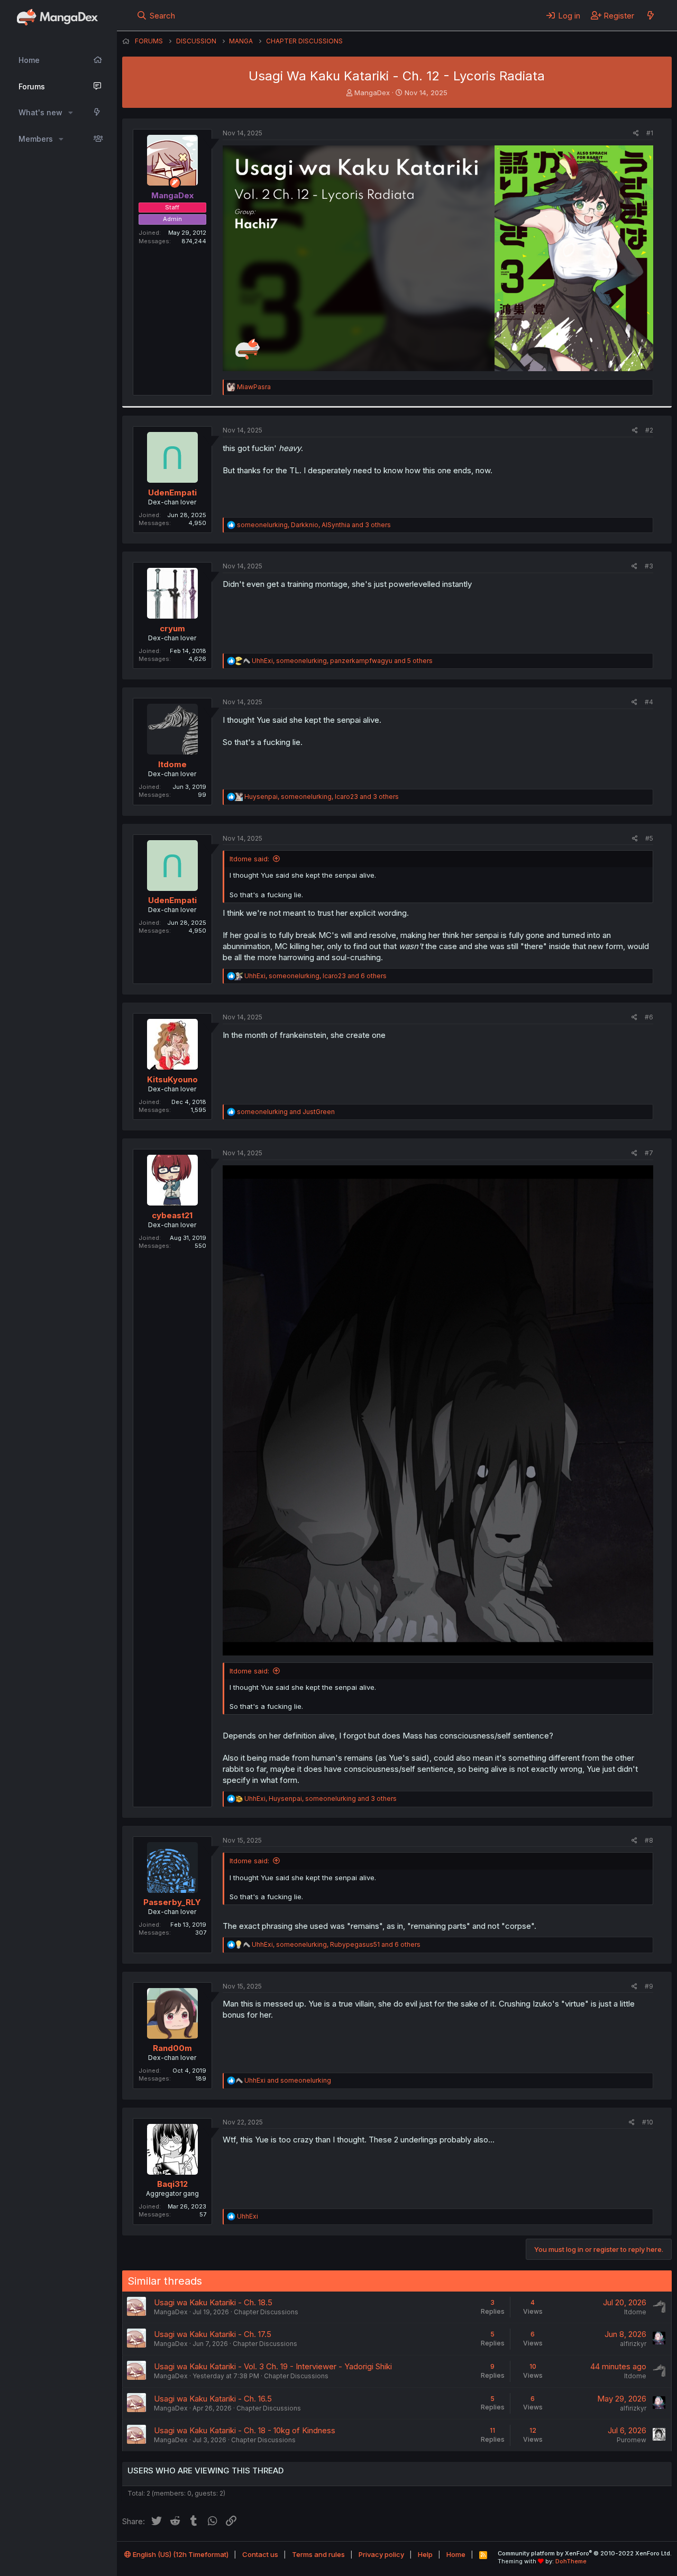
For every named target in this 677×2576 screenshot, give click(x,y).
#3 (649, 566)
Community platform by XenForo (585, 2553)
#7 (649, 1153)
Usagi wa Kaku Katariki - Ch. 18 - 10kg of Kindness (245, 2430)
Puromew (632, 2440)
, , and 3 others (314, 525)
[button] (71, 113)
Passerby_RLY (172, 1902)
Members (36, 139)
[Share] (636, 134)
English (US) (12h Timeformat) (180, 2554)
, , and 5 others (342, 661)
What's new (40, 112)
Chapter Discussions (266, 2312)
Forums (32, 86)
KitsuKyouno (172, 1079)
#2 (649, 430)
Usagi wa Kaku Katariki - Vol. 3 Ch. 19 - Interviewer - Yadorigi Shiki (273, 2366)
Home (29, 60)
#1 (650, 133)
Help (425, 2554)
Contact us (260, 2554)
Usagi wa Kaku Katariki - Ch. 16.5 (213, 2399)
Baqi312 (172, 2184)
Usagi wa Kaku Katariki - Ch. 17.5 (213, 2334)
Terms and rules (318, 2554)
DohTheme (571, 2561)
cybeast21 (172, 1215)
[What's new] (650, 15)
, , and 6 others (315, 976)
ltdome (172, 764)
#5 (649, 838)
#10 (648, 2122)
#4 (649, 702)
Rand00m (172, 2048)
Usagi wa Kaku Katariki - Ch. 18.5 (213, 2302)
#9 (649, 1986)
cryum (172, 628)
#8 (649, 1840)
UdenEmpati (172, 493)
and (286, 1112)
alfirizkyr (633, 2344)
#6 (649, 1017)
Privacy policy (381, 2554)
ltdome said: (249, 859)
